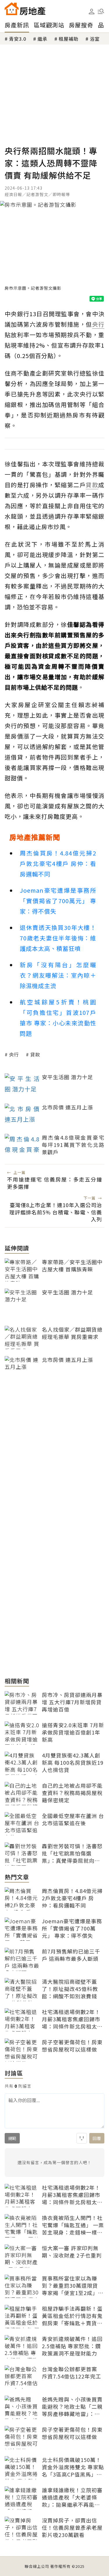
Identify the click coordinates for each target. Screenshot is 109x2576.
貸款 (35, 1054)
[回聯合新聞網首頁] (12, 9)
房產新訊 (17, 25)
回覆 (97, 2138)
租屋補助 (69, 39)
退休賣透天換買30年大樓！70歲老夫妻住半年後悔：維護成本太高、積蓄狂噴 (58, 938)
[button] (101, 11)
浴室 (95, 39)
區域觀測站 (49, 25)
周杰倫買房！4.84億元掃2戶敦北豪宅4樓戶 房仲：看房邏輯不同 (58, 863)
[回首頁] (25, 9)
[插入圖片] (82, 2138)
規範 (12, 2138)
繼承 (42, 39)
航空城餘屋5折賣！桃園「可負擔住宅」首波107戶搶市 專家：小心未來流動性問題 (58, 1018)
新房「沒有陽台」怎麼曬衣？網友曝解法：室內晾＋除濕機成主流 (58, 975)
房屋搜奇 (81, 25)
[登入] (92, 12)
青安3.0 (18, 39)
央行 (14, 1054)
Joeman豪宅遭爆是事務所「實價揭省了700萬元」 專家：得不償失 (58, 901)
